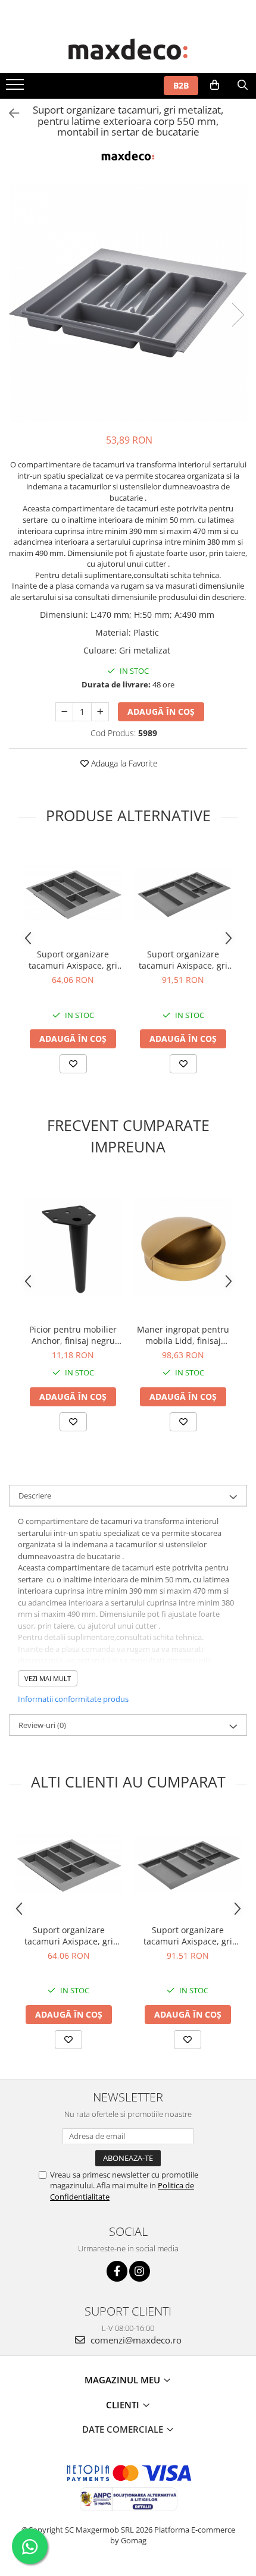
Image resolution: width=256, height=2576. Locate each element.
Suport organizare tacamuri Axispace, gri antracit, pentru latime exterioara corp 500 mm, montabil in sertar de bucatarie (73, 960)
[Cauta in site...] (243, 85)
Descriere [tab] (35, 1496)
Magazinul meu (124, 2380)
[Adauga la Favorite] (73, 1064)
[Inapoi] (9, 113)
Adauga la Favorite (123, 763)
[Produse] (16, 88)
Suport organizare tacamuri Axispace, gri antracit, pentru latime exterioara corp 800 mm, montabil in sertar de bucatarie (183, 960)
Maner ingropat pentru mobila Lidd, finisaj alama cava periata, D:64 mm (183, 1335)
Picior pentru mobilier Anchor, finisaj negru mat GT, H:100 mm (73, 1335)
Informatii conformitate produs (73, 1699)
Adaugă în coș (161, 711)
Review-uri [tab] (42, 1725)
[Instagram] (140, 2271)
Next (238, 315)
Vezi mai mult (48, 1678)
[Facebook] (117, 2271)
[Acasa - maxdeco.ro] (128, 51)
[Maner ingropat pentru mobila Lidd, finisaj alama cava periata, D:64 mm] (183, 1247)
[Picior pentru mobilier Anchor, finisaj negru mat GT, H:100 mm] (73, 1247)
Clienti (124, 2405)
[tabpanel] (128, 303)
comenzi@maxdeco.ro (135, 2340)
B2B (181, 85)
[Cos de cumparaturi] (215, 85)
